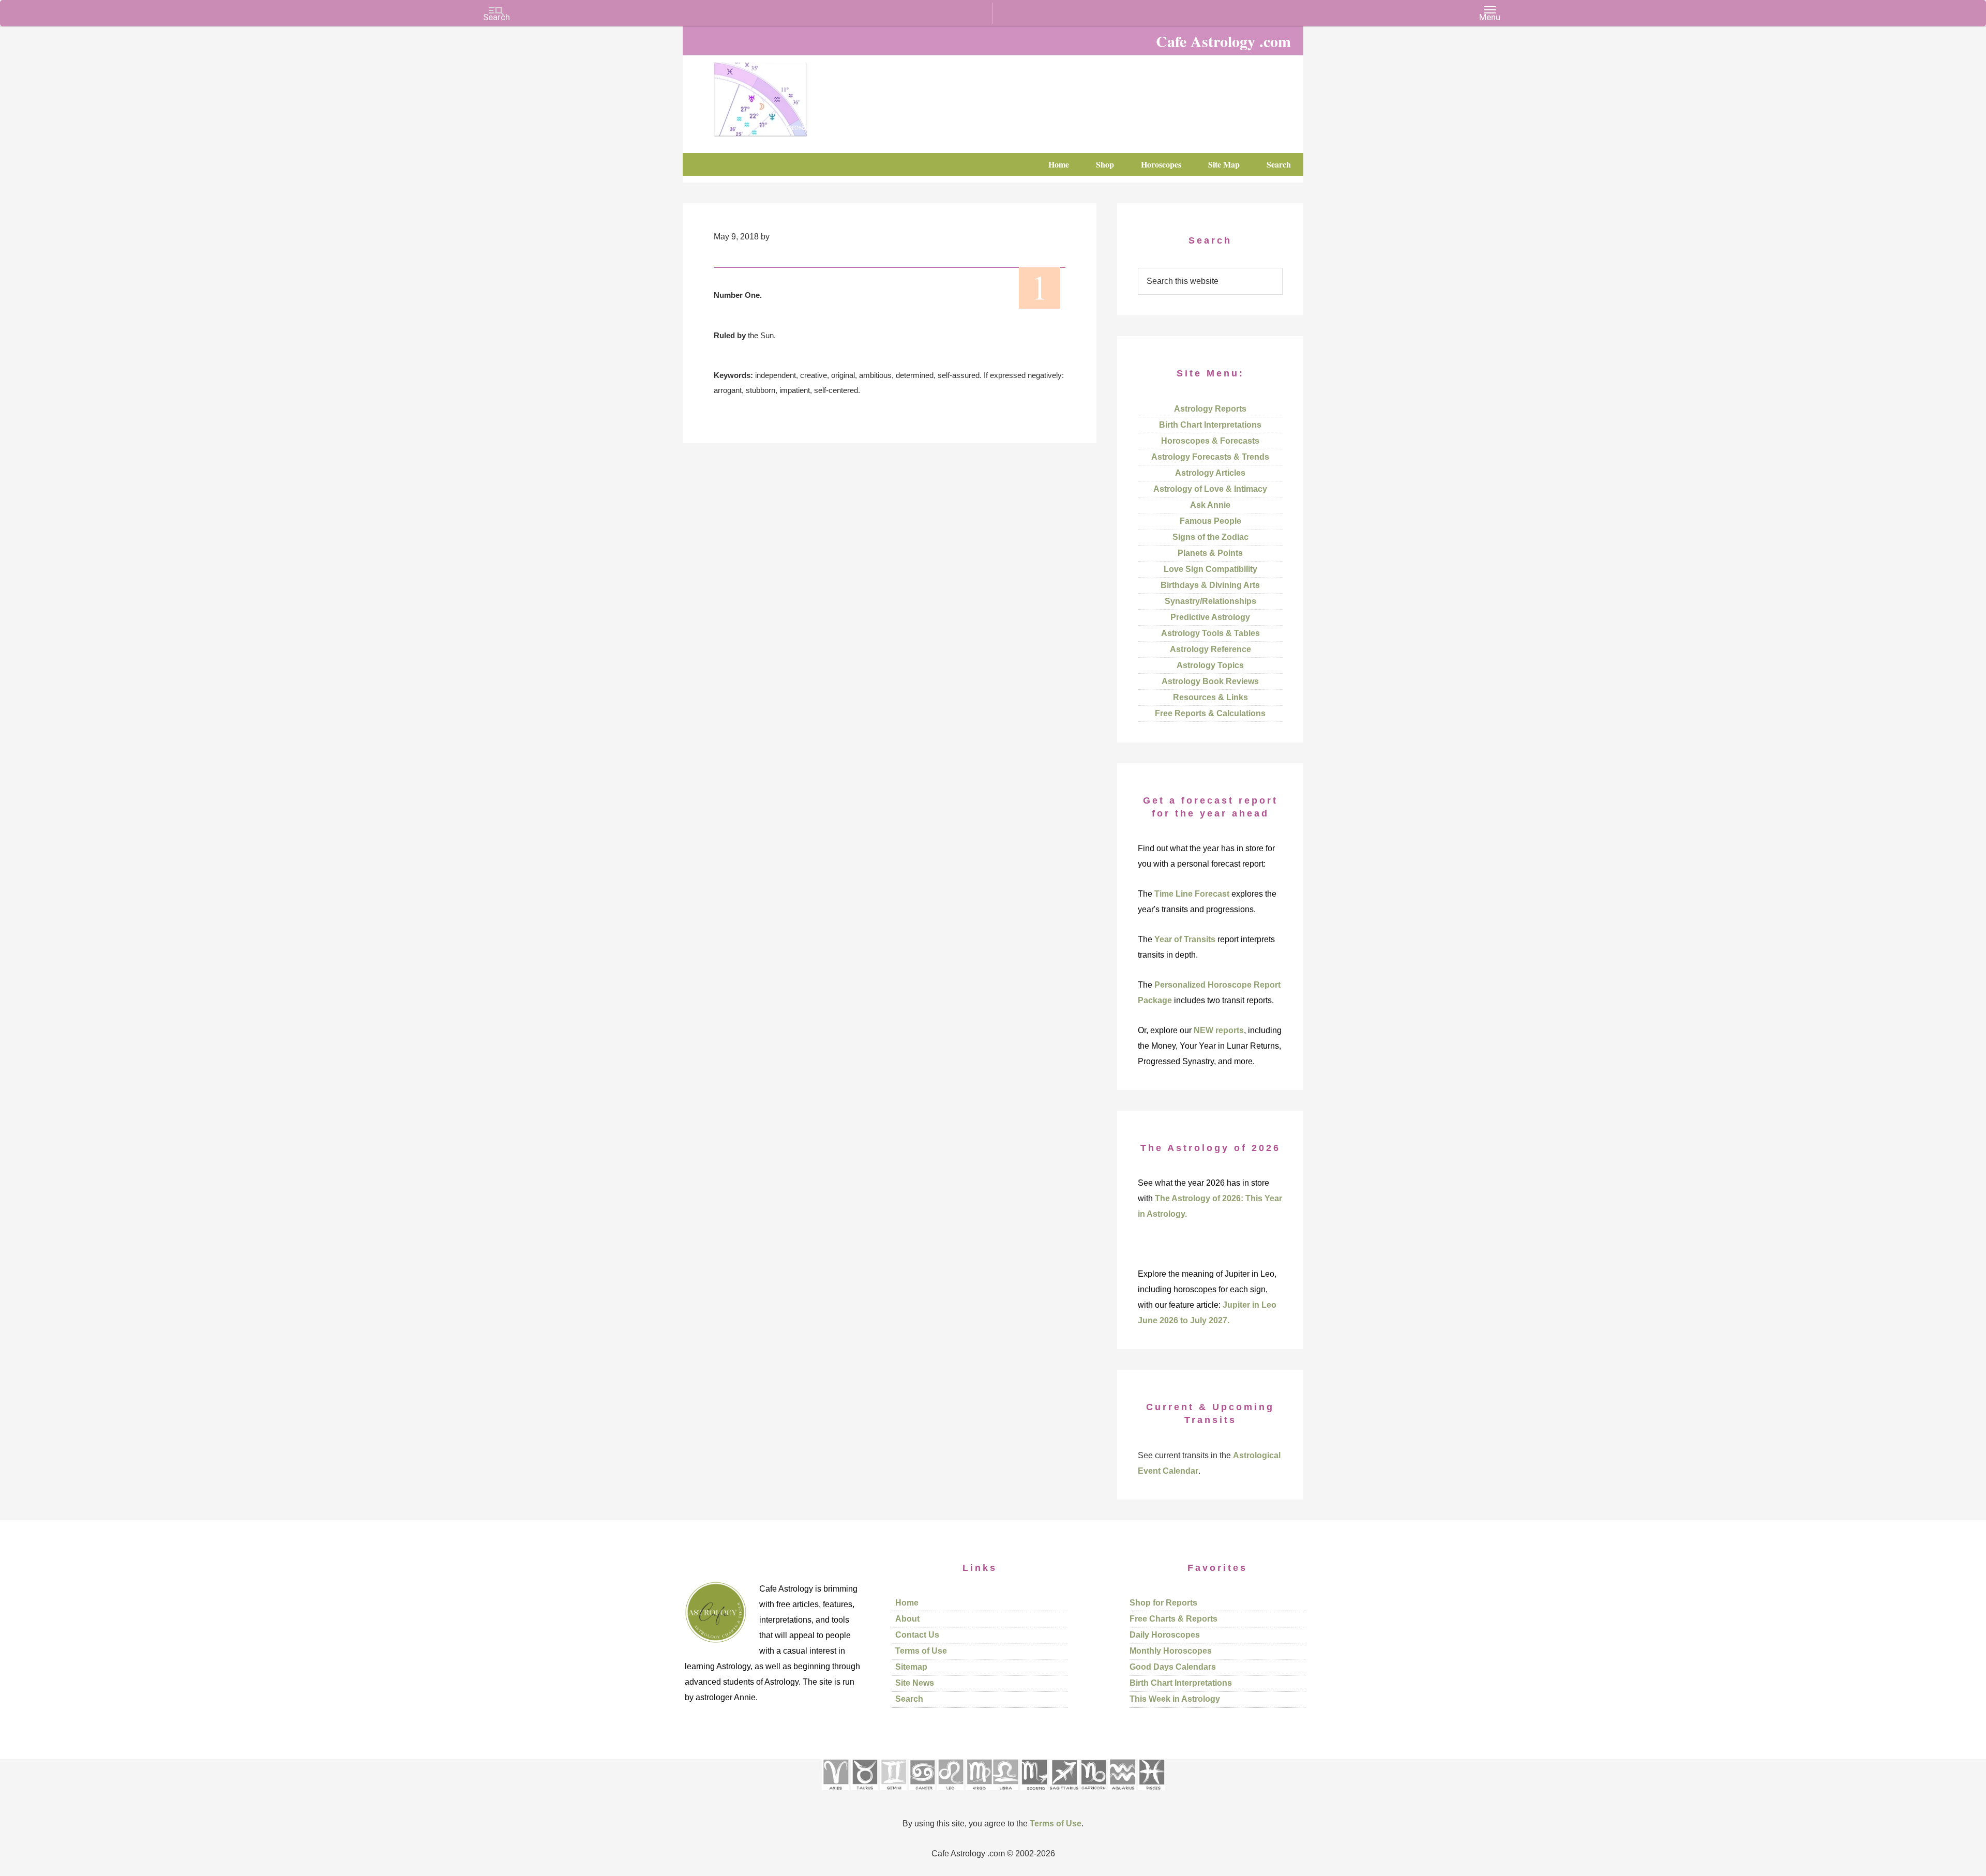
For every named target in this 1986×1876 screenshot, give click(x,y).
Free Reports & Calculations (1210, 713)
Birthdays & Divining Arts (1210, 585)
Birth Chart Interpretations (1210, 425)
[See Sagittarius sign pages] (1064, 1794)
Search (909, 1699)
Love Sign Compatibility (1210, 569)
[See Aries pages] (835, 1794)
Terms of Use (921, 1651)
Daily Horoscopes (1165, 1635)
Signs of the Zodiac (1210, 537)
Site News (915, 1683)
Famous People (1210, 521)
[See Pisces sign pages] (1151, 1794)
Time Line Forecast (1192, 894)
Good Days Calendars (1173, 1667)
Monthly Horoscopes (1171, 1651)
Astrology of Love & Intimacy (1210, 489)
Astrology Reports (1210, 409)
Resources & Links (1210, 697)
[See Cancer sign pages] (922, 1794)
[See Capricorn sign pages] (1094, 1794)
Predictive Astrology (1210, 617)
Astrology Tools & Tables (1210, 633)
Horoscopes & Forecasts (1210, 441)
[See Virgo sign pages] (979, 1794)
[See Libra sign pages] (1005, 1794)
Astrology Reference (1210, 649)
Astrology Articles (1210, 473)
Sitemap (911, 1667)
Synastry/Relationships (1210, 601)
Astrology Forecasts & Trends (1210, 457)
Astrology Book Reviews (1210, 681)
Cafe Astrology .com (791, 96)
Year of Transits (1185, 939)
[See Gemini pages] (893, 1794)
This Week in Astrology (1175, 1699)
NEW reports (1219, 1030)
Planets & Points (1210, 553)
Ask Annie (1210, 505)
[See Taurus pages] (864, 1794)
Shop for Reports (1163, 1603)
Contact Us (917, 1635)
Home (907, 1603)
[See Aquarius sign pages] (1122, 1794)
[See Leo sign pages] (950, 1794)
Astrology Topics (1210, 665)
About (907, 1619)
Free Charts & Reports (1173, 1619)
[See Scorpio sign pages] (1034, 1794)
